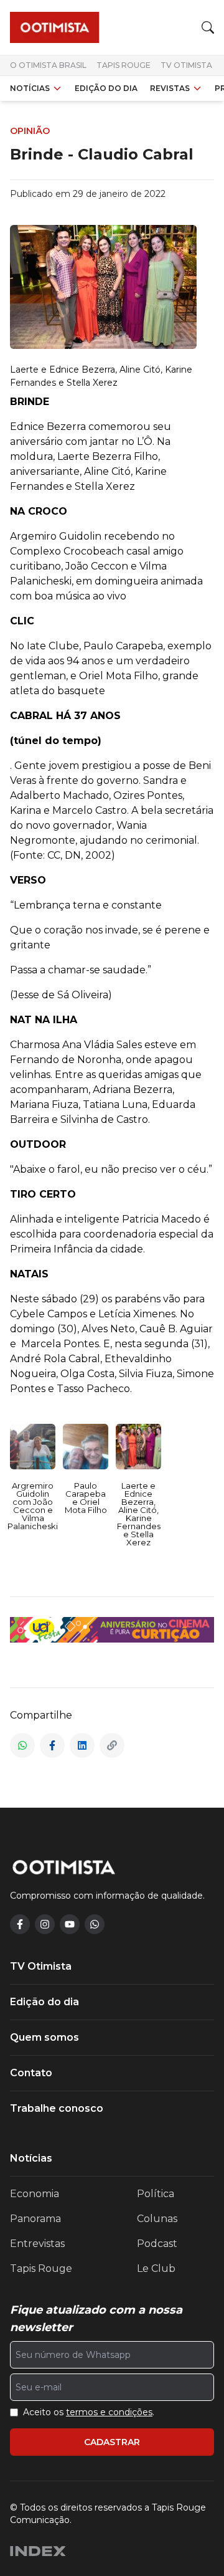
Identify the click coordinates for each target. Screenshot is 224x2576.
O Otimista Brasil (48, 65)
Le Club (156, 2268)
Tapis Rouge (124, 65)
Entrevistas (37, 2244)
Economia (35, 2194)
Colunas (157, 2219)
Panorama (35, 2219)
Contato (31, 2073)
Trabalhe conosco (57, 2108)
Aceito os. (89, 2412)
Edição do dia (106, 88)
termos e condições (109, 2412)
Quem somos (44, 2037)
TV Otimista (186, 65)
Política (156, 2194)
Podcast (157, 2244)
